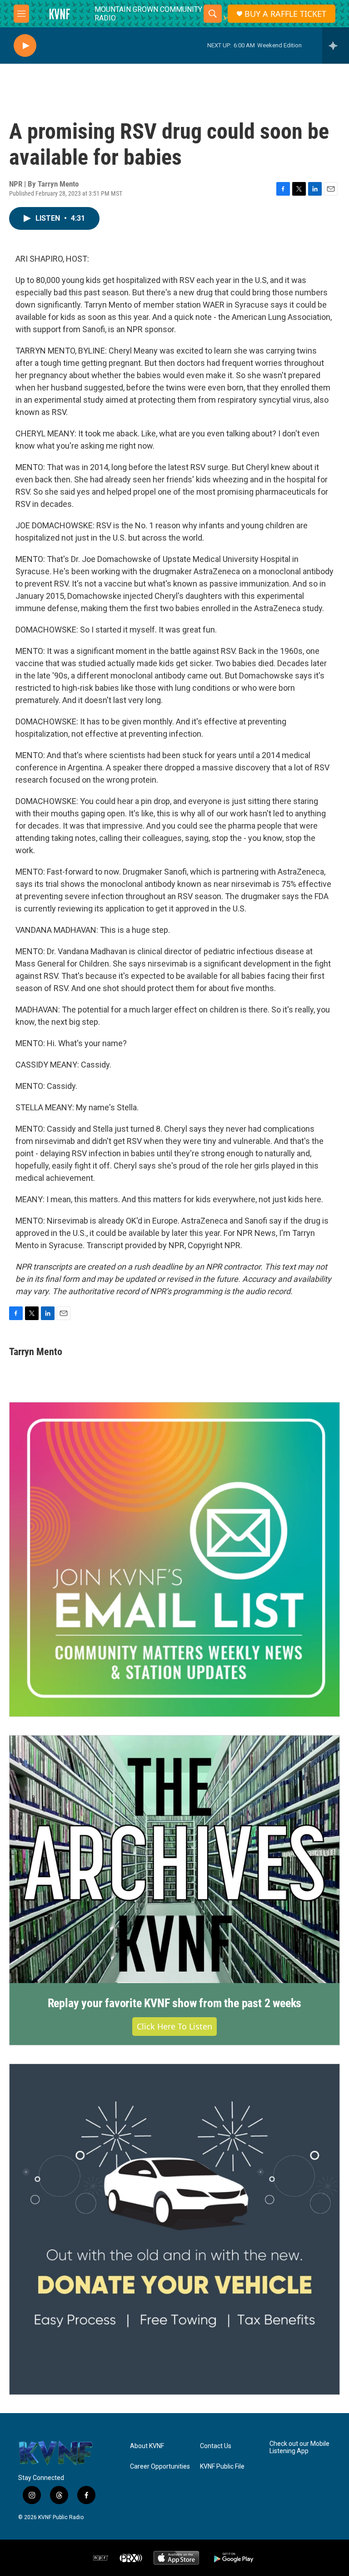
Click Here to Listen (174, 2026)
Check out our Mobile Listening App (299, 2447)
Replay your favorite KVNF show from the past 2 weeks (175, 2003)
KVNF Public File (222, 2467)
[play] (25, 46)
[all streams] (336, 46)
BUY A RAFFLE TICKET (285, 14)
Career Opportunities (160, 2467)
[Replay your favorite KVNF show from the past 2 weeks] (174, 1860)
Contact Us (216, 2446)
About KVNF (147, 2446)
